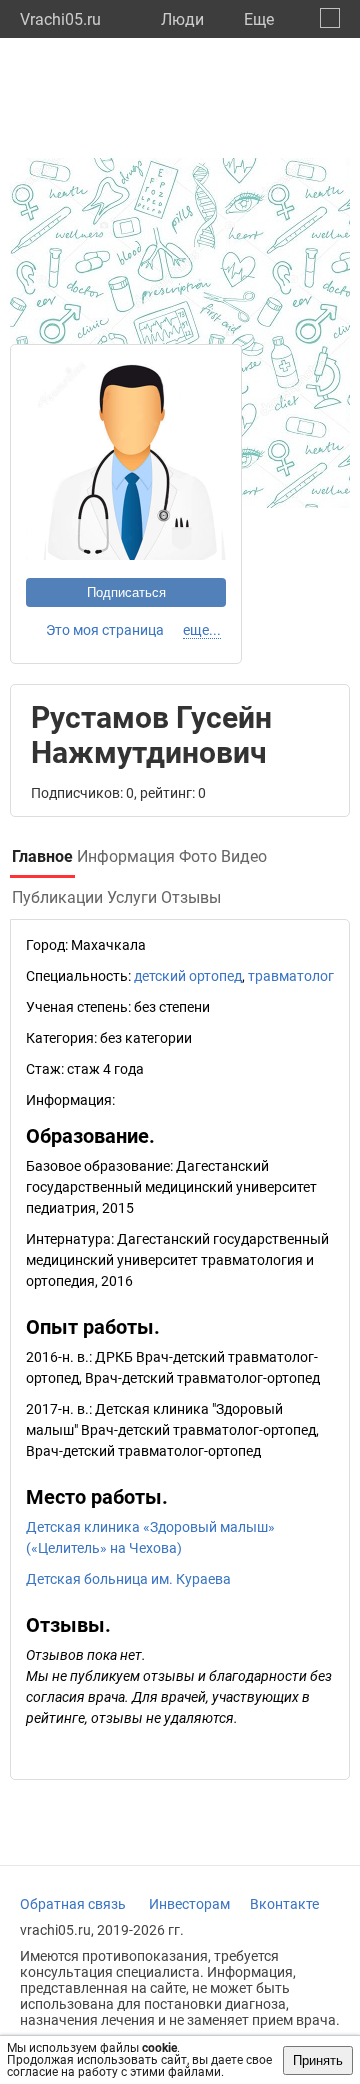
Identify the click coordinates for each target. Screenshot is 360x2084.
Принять (318, 2060)
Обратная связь (73, 1904)
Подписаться (126, 592)
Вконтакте (284, 1904)
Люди (182, 19)
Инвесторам (189, 1904)
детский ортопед (188, 976)
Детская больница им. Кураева (128, 1579)
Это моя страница (105, 630)
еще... (202, 630)
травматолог (291, 976)
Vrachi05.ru (60, 19)
